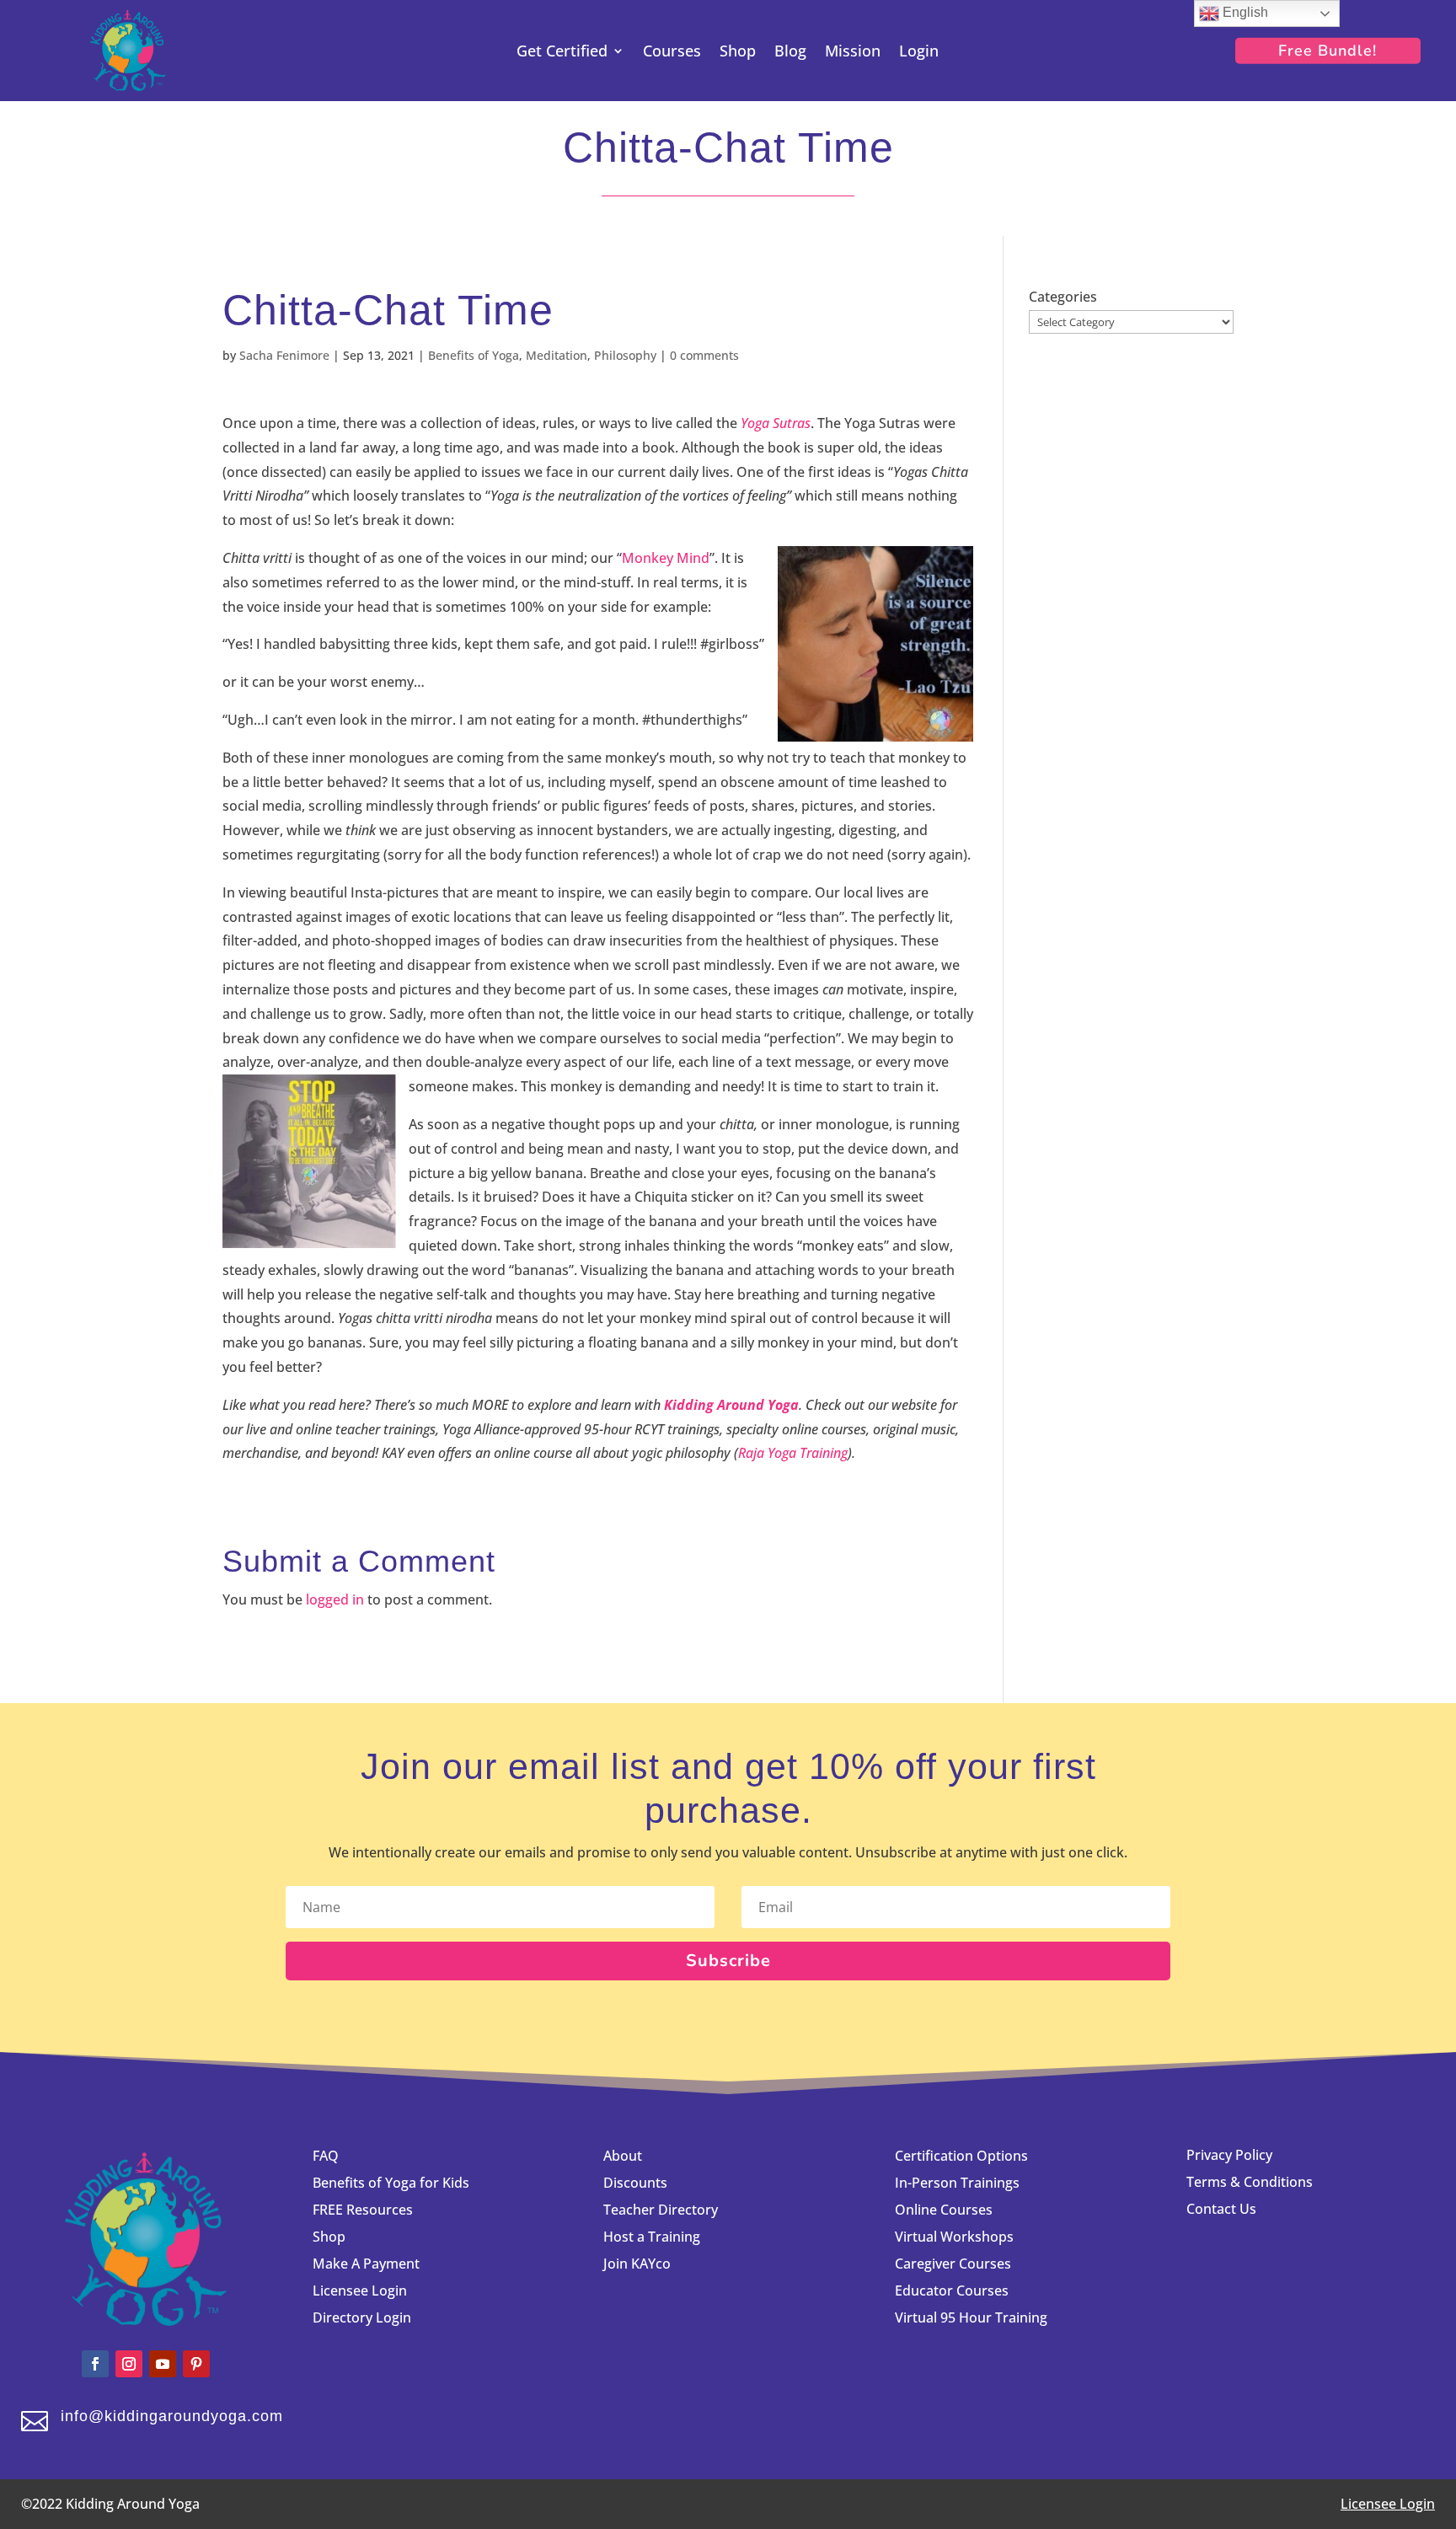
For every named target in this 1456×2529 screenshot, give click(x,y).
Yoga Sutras (776, 423)
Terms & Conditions (1250, 2182)
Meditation (557, 355)
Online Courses (944, 2210)
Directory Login (362, 2317)
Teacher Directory (661, 2210)
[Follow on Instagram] (129, 2364)
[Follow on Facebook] (95, 2364)
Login (919, 53)
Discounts (635, 2183)
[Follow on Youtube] (163, 2364)
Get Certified (562, 53)
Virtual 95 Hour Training (971, 2317)
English (1244, 12)
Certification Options (961, 2156)
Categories (1063, 297)
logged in (335, 1599)
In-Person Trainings (957, 2183)
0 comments (704, 355)
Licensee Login (361, 2291)
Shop (738, 53)
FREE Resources (363, 2210)
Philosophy (625, 355)
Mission (853, 53)
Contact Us (1221, 2209)
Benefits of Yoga (474, 355)
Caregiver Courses (953, 2264)
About (623, 2156)
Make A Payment (366, 2264)
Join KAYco (637, 2264)
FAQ (326, 2156)
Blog (790, 53)
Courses (672, 53)
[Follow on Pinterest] (196, 2364)
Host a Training (652, 2237)
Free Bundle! (1328, 51)
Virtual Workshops (954, 2237)
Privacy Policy (1229, 2155)
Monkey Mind (666, 558)
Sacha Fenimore (284, 355)
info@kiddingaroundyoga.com (172, 2416)
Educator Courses (952, 2291)
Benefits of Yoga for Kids (391, 2183)
